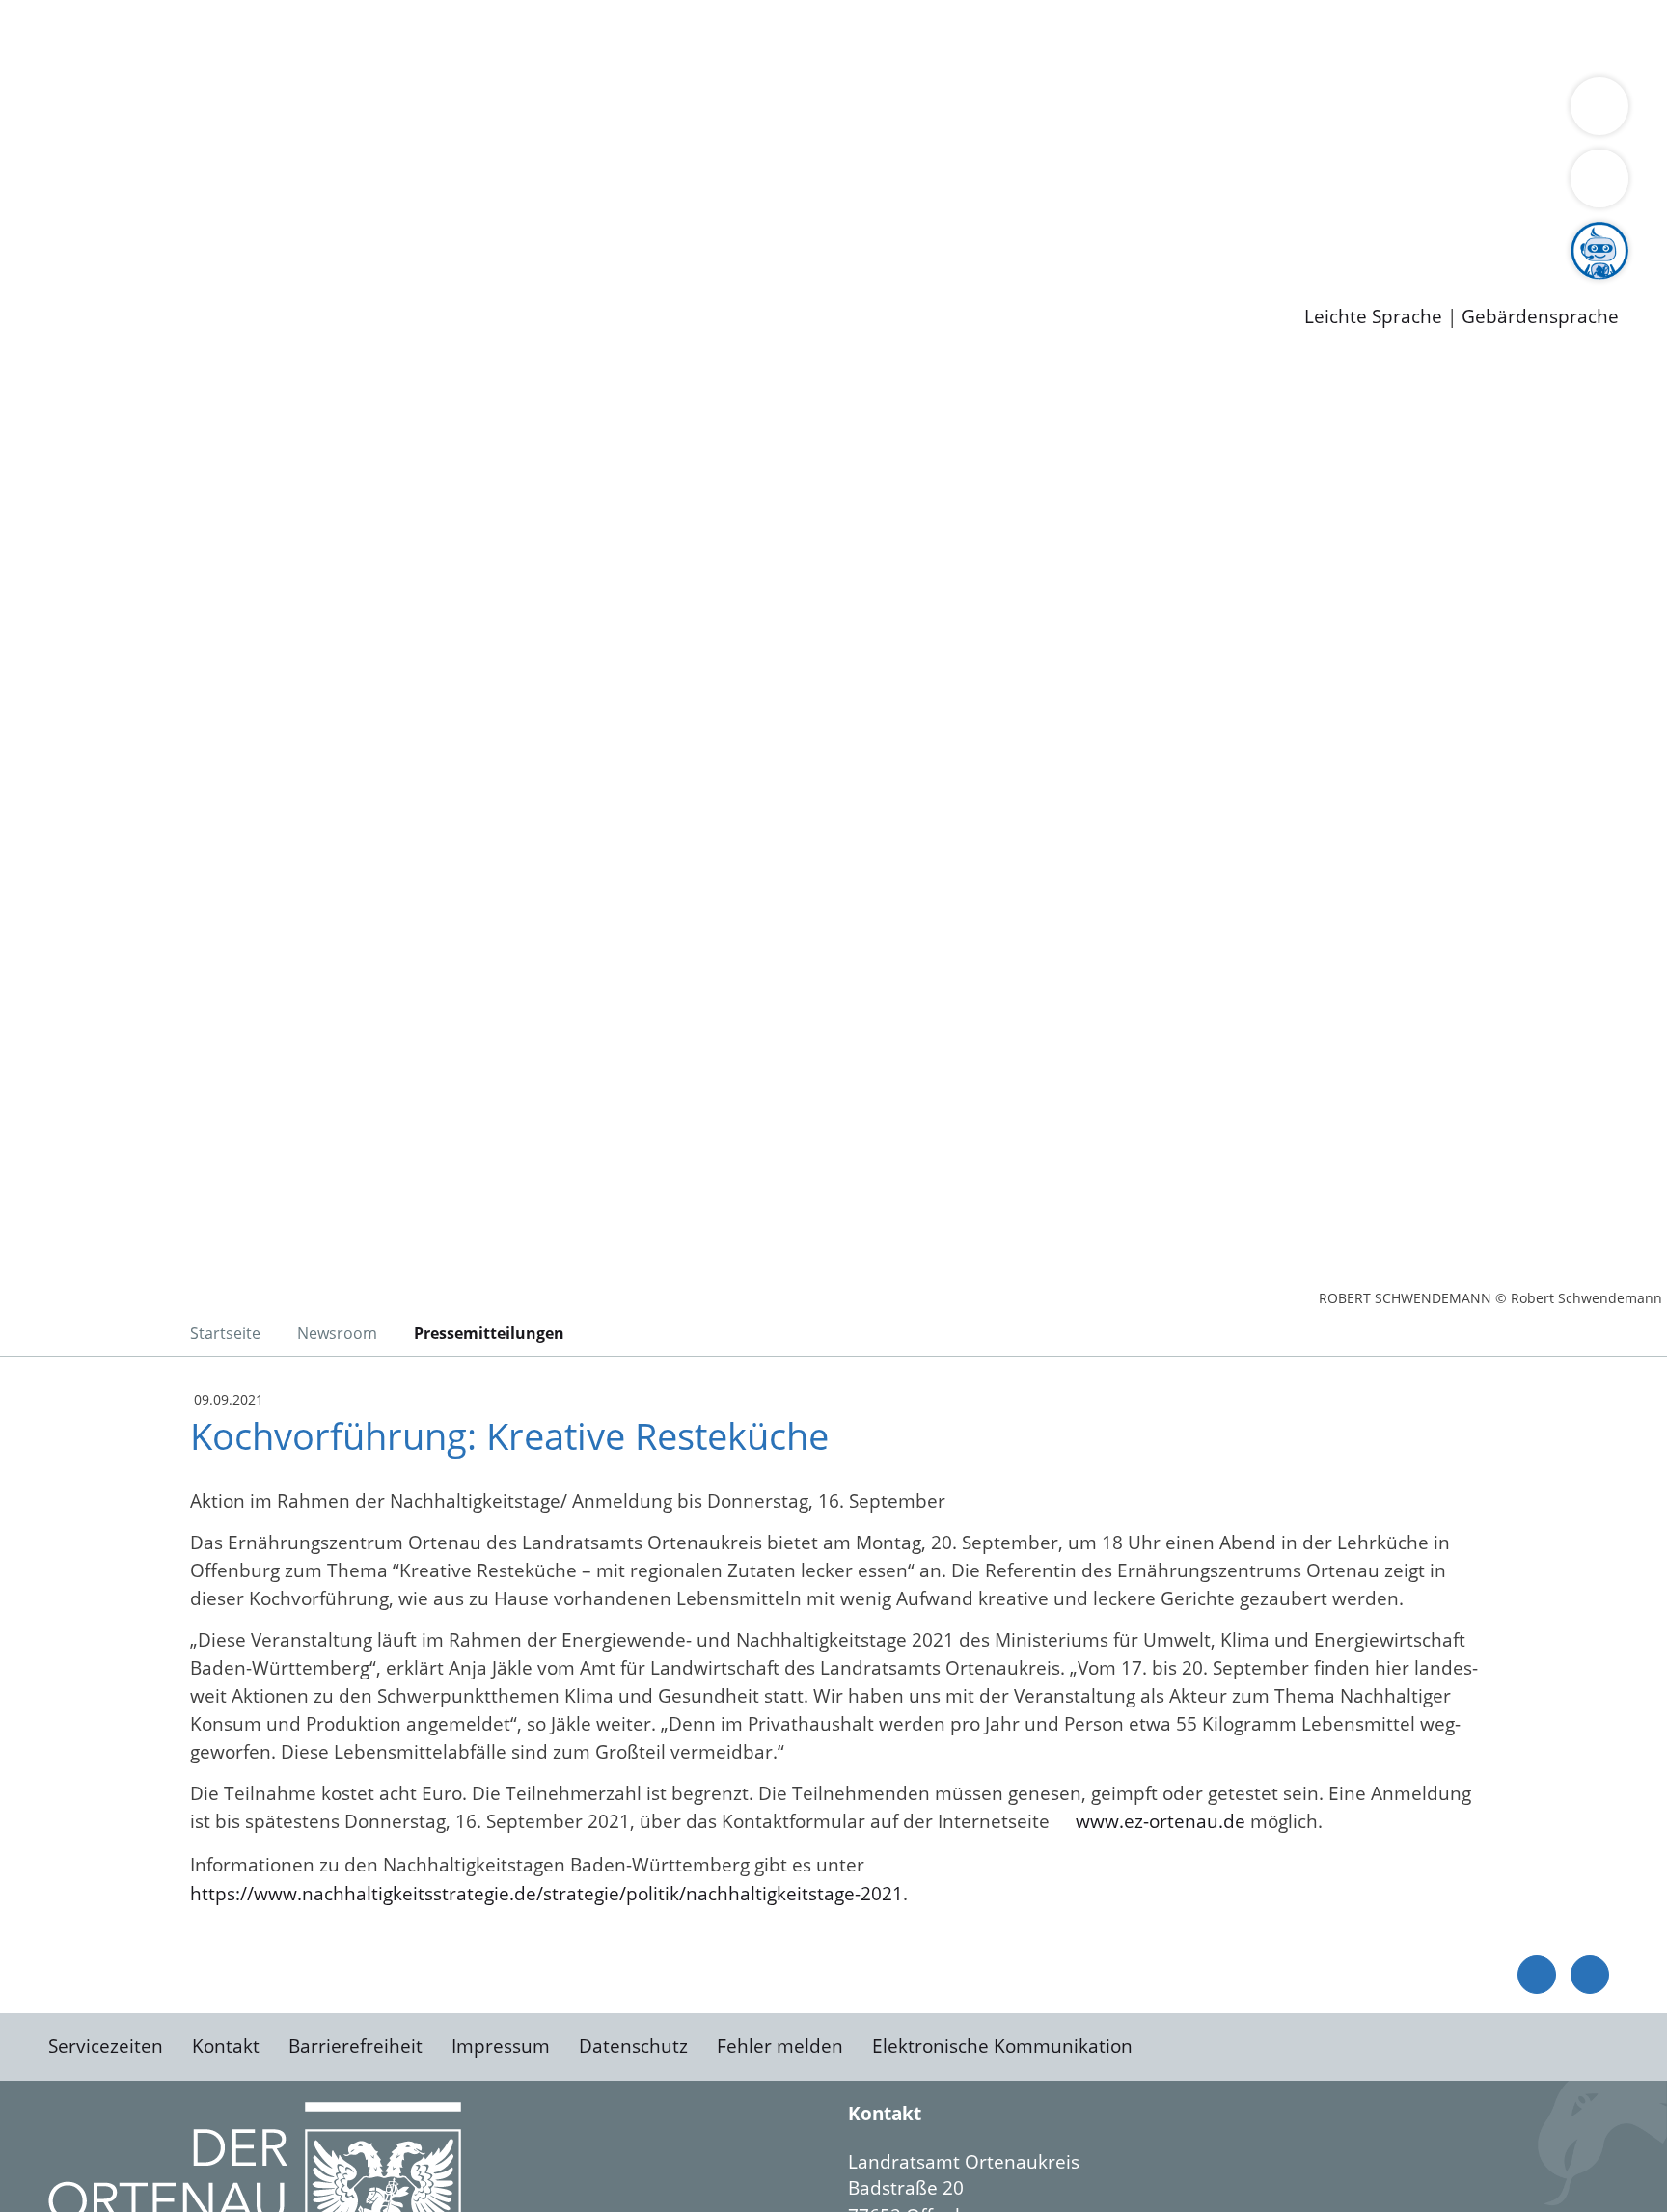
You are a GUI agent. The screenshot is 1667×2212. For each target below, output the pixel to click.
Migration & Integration (597, 37)
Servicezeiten (106, 2046)
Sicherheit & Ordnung (796, 37)
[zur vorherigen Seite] (1537, 1975)
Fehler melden (780, 2046)
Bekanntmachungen (1147, 112)
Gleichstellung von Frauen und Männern (1415, 112)
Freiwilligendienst (680, 236)
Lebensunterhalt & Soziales (232, 37)
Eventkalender (262, 236)
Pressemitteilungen (137, 286)
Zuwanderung (635, 112)
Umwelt (1129, 37)
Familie (460, 37)
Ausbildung (379, 236)
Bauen (81, 37)
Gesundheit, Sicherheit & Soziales (354, 112)
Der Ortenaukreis (129, 112)
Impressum (501, 2046)
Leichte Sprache (1373, 317)
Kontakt (226, 2046)
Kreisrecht (354, 186)
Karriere (36, 212)
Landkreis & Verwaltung (103, 88)
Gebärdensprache (1540, 317)
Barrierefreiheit (355, 2046)
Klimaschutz (905, 112)
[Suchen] (1599, 178)
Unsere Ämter (61, 63)
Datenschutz (633, 2046)
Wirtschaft (940, 37)
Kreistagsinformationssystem (179, 186)
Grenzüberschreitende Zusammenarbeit (229, 137)
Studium (469, 236)
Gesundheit (1039, 37)
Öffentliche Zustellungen (333, 286)
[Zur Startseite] (203, 520)
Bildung (536, 112)
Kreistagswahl (464, 186)
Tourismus (1009, 112)
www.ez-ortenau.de (1161, 1821)
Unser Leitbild (822, 236)
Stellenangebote (123, 236)
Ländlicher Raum (774, 112)
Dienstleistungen (73, 13)
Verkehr (389, 37)
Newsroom (47, 261)
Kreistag (35, 162)
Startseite (225, 1333)
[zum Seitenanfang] (1590, 1975)
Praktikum (555, 236)
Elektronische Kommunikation (1002, 2046)
